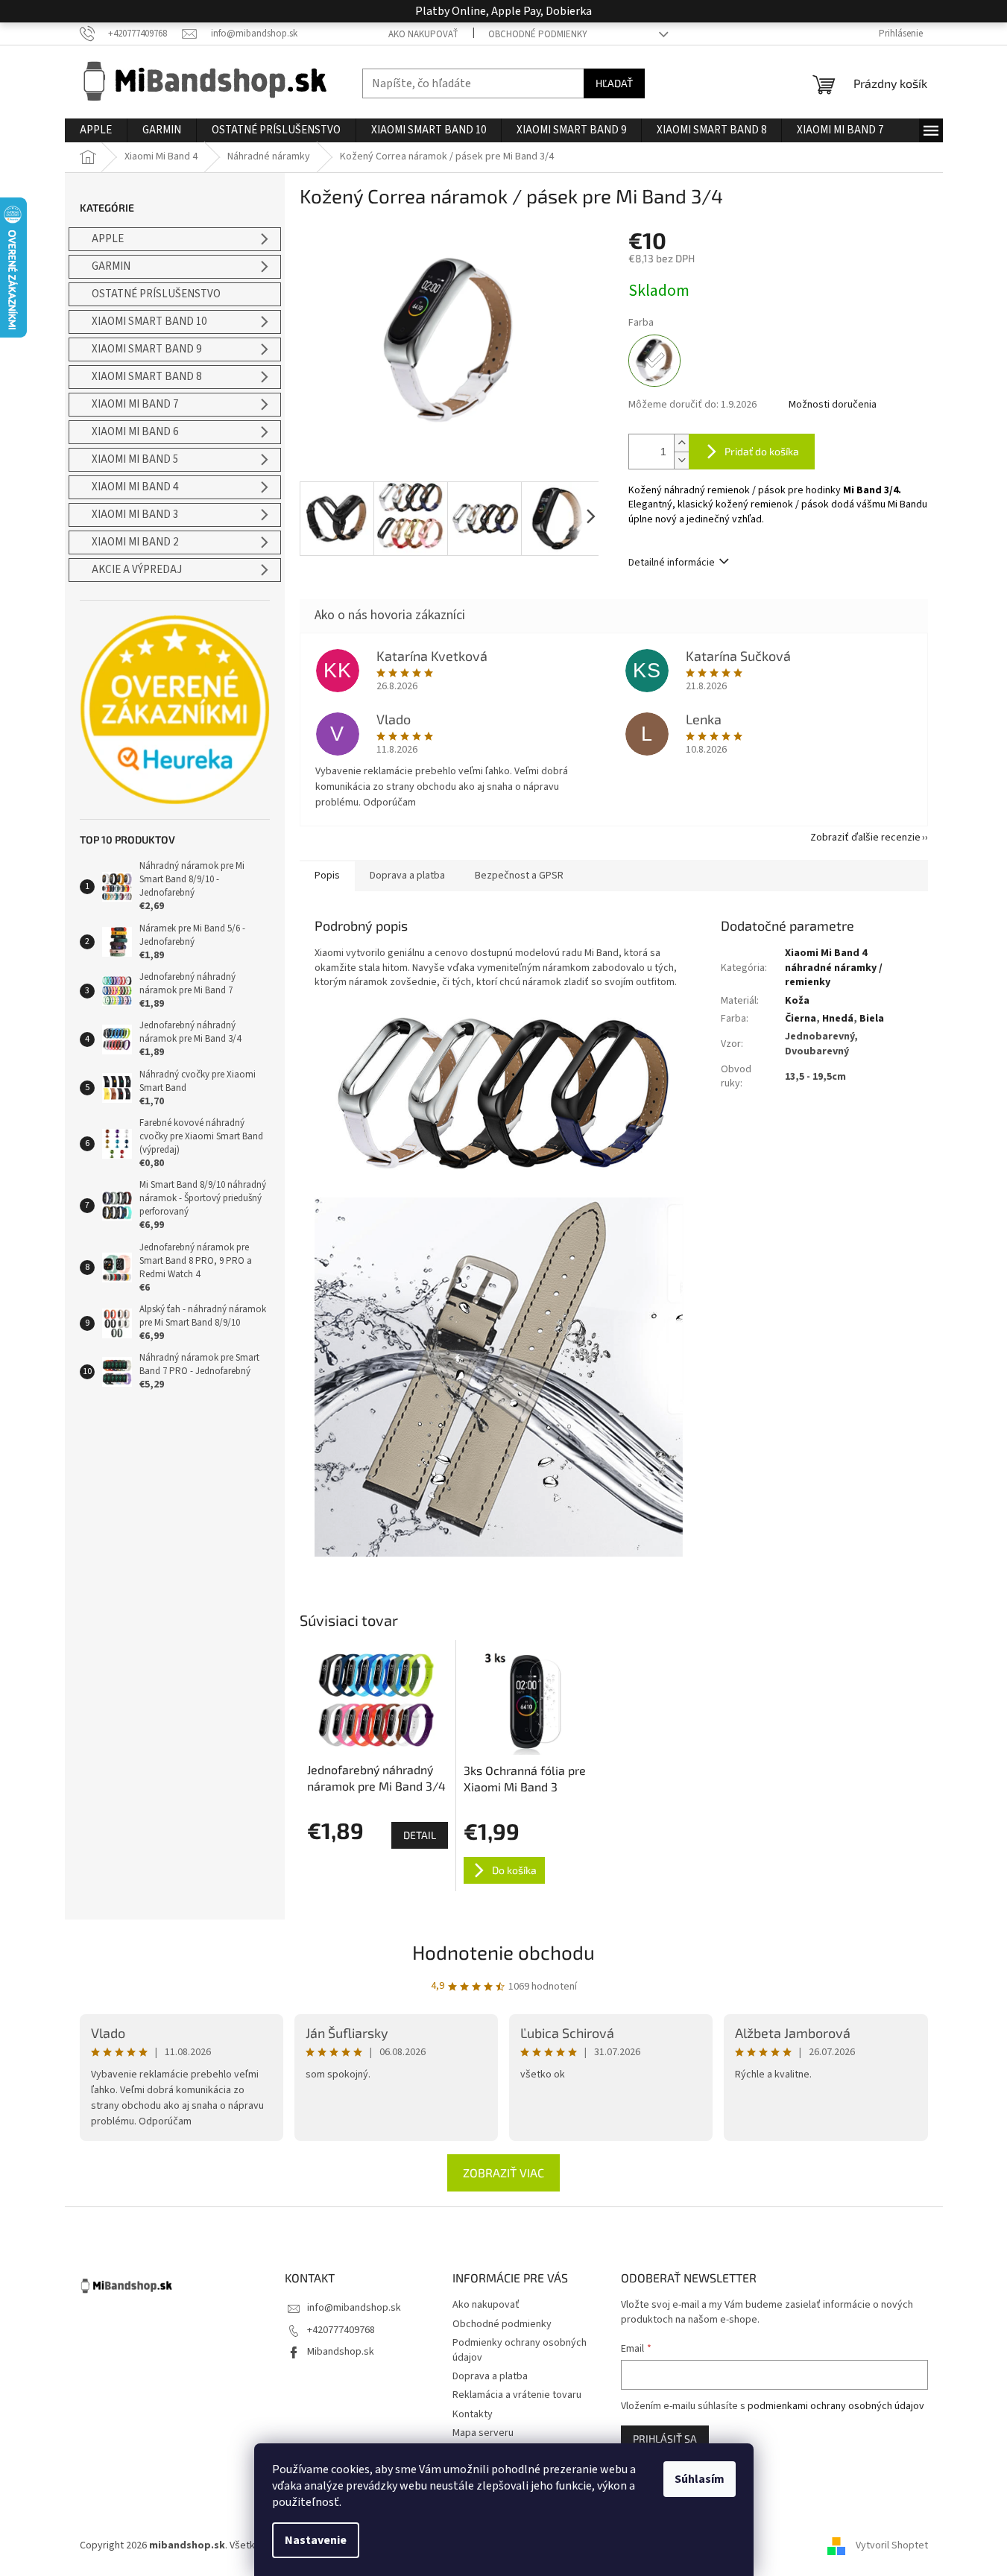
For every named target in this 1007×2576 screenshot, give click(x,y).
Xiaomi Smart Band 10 (149, 322)
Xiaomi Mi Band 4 (135, 487)
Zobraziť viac (503, 2172)
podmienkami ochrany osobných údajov (836, 2406)
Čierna (801, 1019)
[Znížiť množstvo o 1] (681, 460)
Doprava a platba (490, 2376)
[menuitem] (96, 130)
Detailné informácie (672, 563)
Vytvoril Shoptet (892, 2545)
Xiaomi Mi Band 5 (135, 459)
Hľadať (614, 83)
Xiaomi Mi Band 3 (135, 515)
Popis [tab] (327, 876)
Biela (872, 1019)
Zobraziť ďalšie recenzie (865, 838)
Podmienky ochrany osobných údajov (520, 2350)
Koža (797, 1001)
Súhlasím (700, 2479)
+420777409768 (341, 2330)
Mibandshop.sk (341, 2352)
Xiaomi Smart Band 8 (146, 377)
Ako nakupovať (423, 34)
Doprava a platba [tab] (407, 876)
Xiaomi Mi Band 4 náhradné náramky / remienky (834, 968)
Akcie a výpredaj (137, 570)
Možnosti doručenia (833, 405)
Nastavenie (316, 2540)
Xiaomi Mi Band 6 (135, 432)
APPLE (108, 239)
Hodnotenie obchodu (503, 1952)
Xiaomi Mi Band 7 (135, 404)
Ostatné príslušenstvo (156, 294)
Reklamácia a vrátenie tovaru (517, 2395)
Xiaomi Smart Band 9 (146, 349)
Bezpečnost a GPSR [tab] (519, 876)
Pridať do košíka (762, 451)
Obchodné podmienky (538, 34)
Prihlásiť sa (665, 2439)
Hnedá (838, 1019)
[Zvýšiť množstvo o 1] (681, 443)
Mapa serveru (483, 2433)
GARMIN (111, 266)
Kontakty (473, 2414)
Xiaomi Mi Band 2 (135, 542)
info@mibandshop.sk (354, 2308)
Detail (420, 1835)
